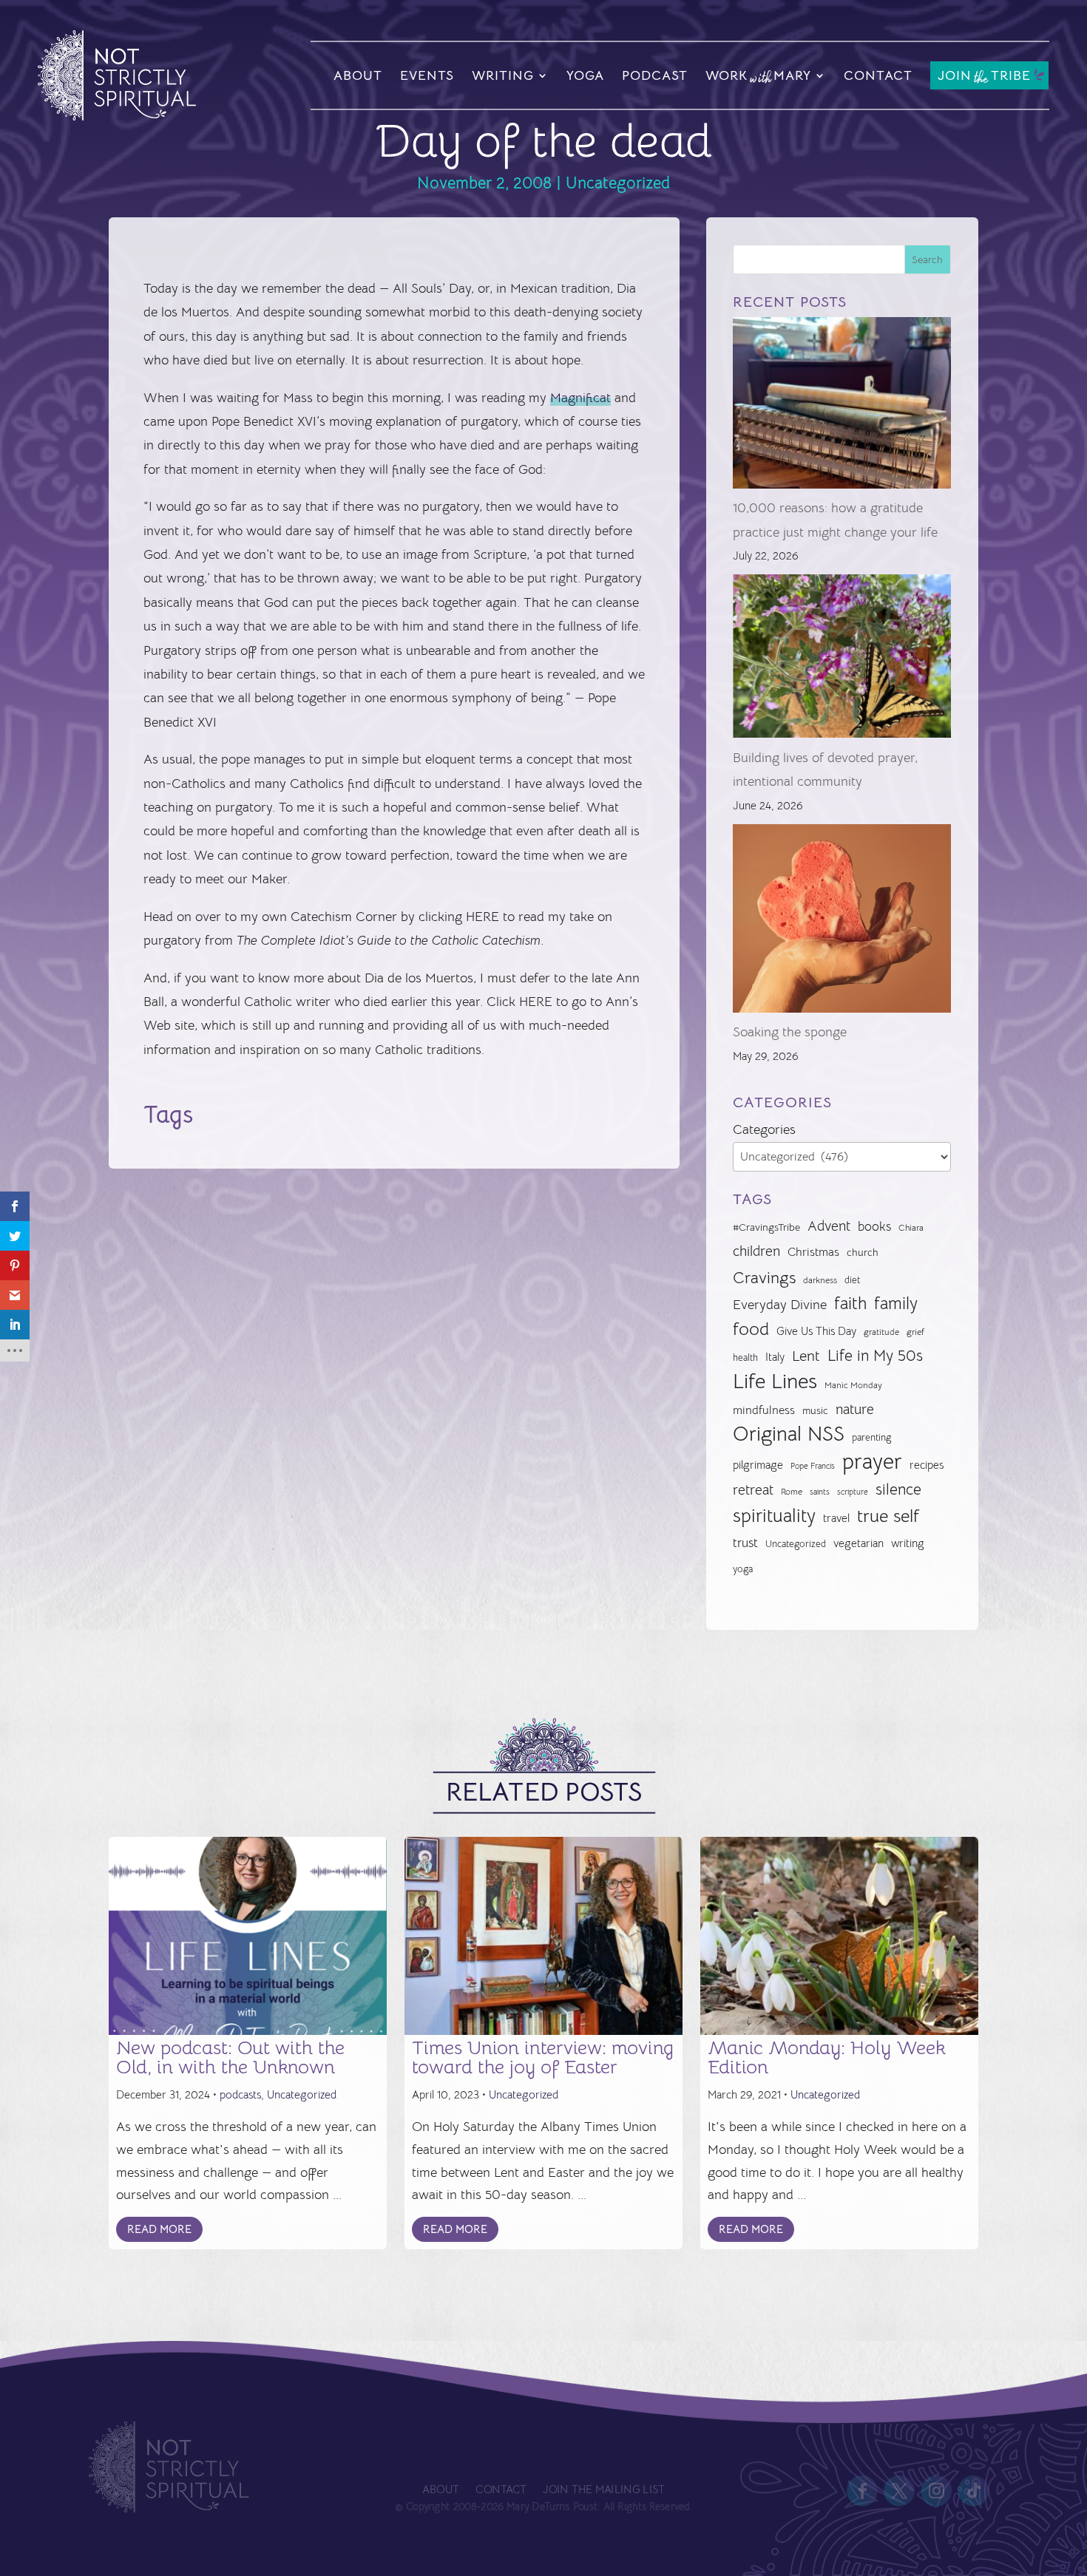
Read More (159, 2229)
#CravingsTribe (766, 1227)
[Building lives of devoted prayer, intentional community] (842, 660)
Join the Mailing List (603, 2490)
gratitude (881, 1332)
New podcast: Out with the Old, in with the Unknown (230, 2057)
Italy (775, 1357)
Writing (503, 75)
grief (915, 1332)
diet (852, 1280)
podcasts (240, 2094)
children (756, 1251)
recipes (927, 1465)
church (863, 1253)
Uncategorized (618, 183)
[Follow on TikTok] (974, 2491)
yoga (743, 1569)
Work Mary (758, 78)
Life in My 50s (875, 1356)
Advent (829, 1226)
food (751, 1329)
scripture (853, 1492)
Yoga (585, 75)
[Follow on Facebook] (863, 2491)
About (358, 75)
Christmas (813, 1252)
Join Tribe (984, 77)
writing (908, 1543)
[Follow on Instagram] (937, 2491)
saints (820, 1492)
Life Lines (775, 1382)
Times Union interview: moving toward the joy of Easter (543, 2057)
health (745, 1357)
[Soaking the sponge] (842, 922)
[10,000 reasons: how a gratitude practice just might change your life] (842, 407)
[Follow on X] (900, 2491)
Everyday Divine (780, 1304)
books (874, 1227)
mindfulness (764, 1410)
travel (836, 1518)
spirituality (774, 1516)
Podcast (655, 75)
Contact (878, 75)
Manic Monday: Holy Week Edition (827, 2057)
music (815, 1410)
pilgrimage (758, 1465)
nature (855, 1409)
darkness (820, 1280)
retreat (753, 1490)
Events (427, 75)
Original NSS (789, 1434)
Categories (764, 1129)
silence (898, 1489)
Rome (792, 1492)
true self (888, 1516)
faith (850, 1304)
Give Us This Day (816, 1331)
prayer (872, 1462)
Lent (806, 1356)
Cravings (764, 1277)
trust (745, 1543)
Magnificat (580, 398)
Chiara (911, 1228)
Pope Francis (813, 1466)
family (896, 1304)
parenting (871, 1437)
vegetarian (859, 1543)
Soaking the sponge (790, 1032)
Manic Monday (853, 1385)
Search (927, 259)
